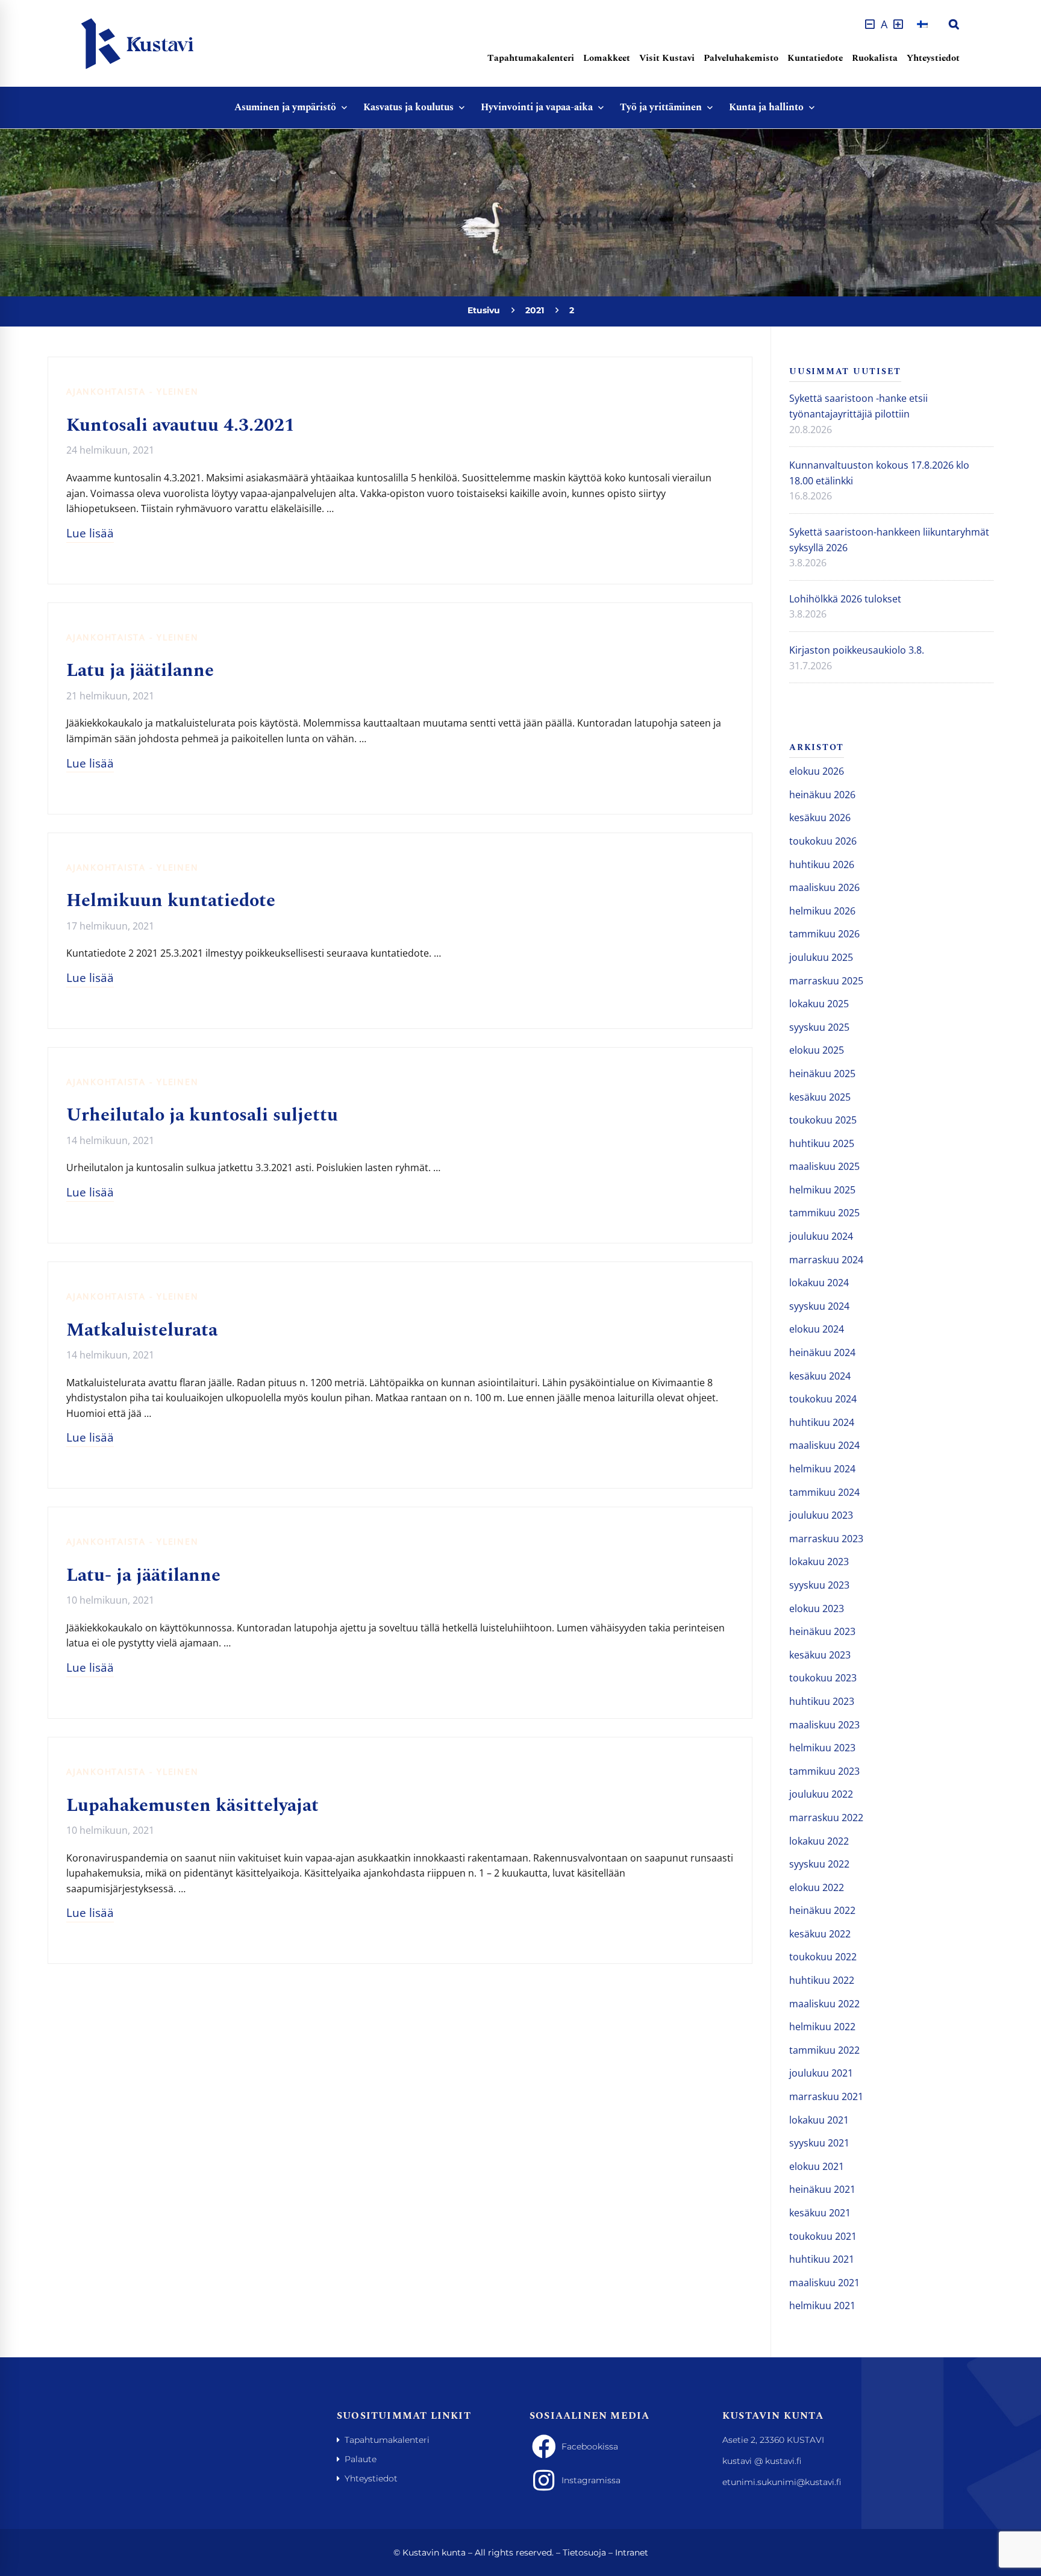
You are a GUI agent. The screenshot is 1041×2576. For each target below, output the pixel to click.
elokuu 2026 (817, 771)
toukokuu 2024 (823, 1399)
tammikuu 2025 (824, 1213)
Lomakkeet (607, 58)
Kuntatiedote (815, 58)
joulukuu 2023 (821, 1515)
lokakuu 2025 (819, 1004)
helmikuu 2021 (822, 2306)
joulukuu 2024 (821, 1236)
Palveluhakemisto (741, 58)
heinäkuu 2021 (822, 2189)
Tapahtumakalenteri (531, 58)
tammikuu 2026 (824, 934)
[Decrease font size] (870, 24)
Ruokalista (875, 58)
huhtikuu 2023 (822, 1701)
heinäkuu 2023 (822, 1631)
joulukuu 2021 (821, 2073)
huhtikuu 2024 (822, 1422)
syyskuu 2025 (819, 1027)
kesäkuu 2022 (820, 1934)
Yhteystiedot (933, 58)
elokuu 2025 (817, 1050)
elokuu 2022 (817, 1887)
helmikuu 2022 (822, 2027)
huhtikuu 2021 (822, 2259)
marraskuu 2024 (826, 1260)
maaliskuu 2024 (824, 1445)
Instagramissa (591, 2480)
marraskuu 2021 (826, 2096)
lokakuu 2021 (819, 2120)
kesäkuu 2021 (820, 2213)
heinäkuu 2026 (822, 795)
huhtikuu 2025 (822, 1143)
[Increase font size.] (898, 24)
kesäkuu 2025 (820, 1097)
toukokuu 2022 (823, 1957)
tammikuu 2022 (824, 2050)
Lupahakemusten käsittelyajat (192, 1805)
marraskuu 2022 (826, 1818)
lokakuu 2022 (819, 1841)
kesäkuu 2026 (820, 818)
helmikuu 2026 (822, 911)
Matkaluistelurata (142, 1330)
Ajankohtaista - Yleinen (132, 391)
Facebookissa (590, 2446)
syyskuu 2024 (819, 1306)
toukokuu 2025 (823, 1120)
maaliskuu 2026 (824, 887)
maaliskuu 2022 (824, 2004)
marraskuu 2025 (826, 981)
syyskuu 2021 (819, 2143)
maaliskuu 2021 (824, 2283)
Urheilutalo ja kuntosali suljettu (202, 1115)
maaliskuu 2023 (824, 1725)
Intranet (632, 2553)
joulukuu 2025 (821, 957)
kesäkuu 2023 (820, 1655)
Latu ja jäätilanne (140, 671)
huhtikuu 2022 (822, 1980)
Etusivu (484, 310)
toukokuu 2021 (823, 2236)
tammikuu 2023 (824, 1771)
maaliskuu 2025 (824, 1166)
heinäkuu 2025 (822, 1074)
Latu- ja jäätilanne (143, 1575)
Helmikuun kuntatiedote (171, 901)
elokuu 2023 (817, 1608)
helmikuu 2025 (822, 1190)
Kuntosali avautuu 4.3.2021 (180, 425)
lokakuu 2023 (819, 1562)
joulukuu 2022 (821, 1794)
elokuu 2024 (817, 1329)
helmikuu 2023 (822, 1748)
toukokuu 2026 (823, 841)
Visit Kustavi (667, 58)
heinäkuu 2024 (822, 1352)
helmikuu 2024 (822, 1469)
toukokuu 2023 (823, 1678)
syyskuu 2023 (819, 1585)
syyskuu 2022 (819, 1864)
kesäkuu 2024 (820, 1376)
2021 (535, 310)
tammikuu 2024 (824, 1492)
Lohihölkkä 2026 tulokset (845, 599)
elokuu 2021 (817, 2166)
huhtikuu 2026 (822, 864)
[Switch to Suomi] (922, 24)
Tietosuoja (584, 2553)
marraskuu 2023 (826, 1539)
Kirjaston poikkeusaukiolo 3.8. (857, 650)
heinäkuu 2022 (822, 1910)
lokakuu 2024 (819, 1283)
